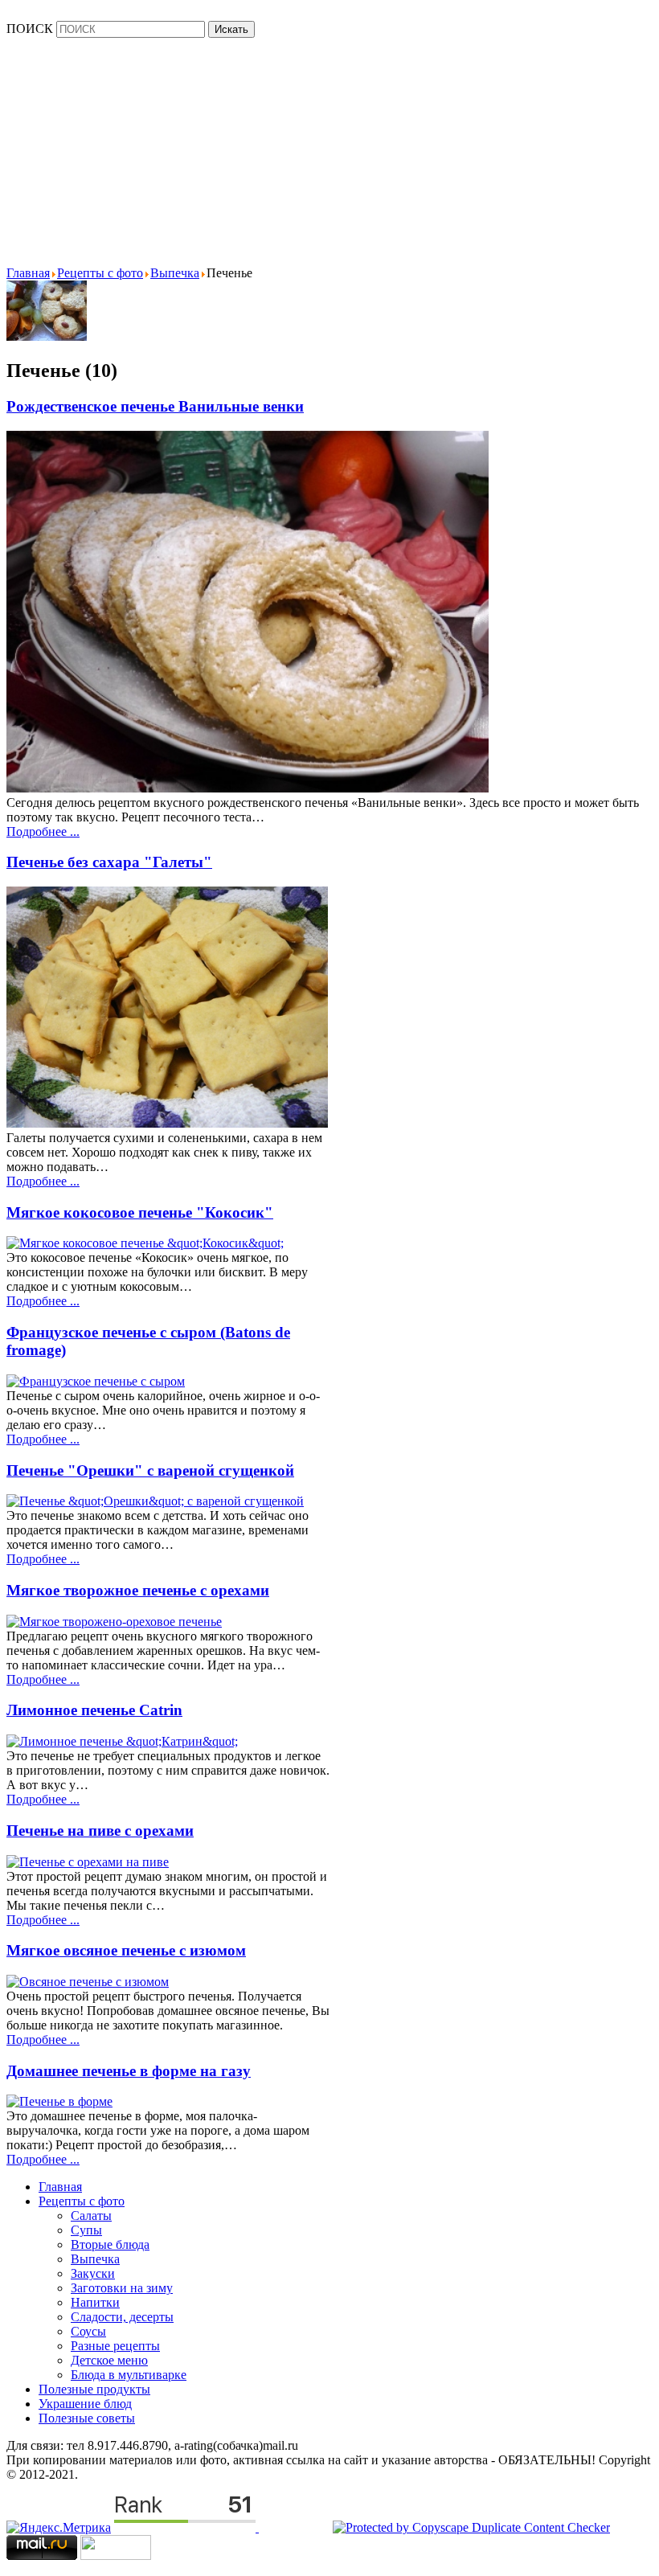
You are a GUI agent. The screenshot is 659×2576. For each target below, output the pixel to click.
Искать (231, 29)
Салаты (91, 2216)
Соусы (88, 2331)
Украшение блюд (85, 2404)
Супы (86, 2230)
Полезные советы (87, 2418)
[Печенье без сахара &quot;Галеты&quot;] (167, 1123)
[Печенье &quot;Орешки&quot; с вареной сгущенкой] (155, 1501)
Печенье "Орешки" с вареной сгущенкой (150, 1470)
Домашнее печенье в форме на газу (129, 2071)
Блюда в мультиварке (129, 2375)
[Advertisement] (333, 150)
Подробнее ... (43, 831)
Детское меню (109, 2360)
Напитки (95, 2302)
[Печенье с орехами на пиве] (88, 1862)
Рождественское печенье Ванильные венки (155, 406)
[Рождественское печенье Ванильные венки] (248, 788)
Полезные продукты (94, 2389)
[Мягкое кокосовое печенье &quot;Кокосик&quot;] (145, 1243)
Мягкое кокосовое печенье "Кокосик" (140, 1212)
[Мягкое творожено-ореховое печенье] (114, 1622)
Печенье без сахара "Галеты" (109, 862)
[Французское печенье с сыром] (96, 1381)
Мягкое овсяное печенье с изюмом (126, 1950)
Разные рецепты (115, 2346)
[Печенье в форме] (59, 2101)
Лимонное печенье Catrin (94, 1710)
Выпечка (95, 2259)
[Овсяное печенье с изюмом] (88, 1982)
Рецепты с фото (82, 2201)
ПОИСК (30, 29)
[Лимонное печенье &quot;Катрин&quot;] (122, 1741)
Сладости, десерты (122, 2317)
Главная (60, 2187)
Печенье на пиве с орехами (100, 1831)
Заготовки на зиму (122, 2288)
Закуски (93, 2273)
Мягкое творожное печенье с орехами (138, 1590)
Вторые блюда (110, 2244)
